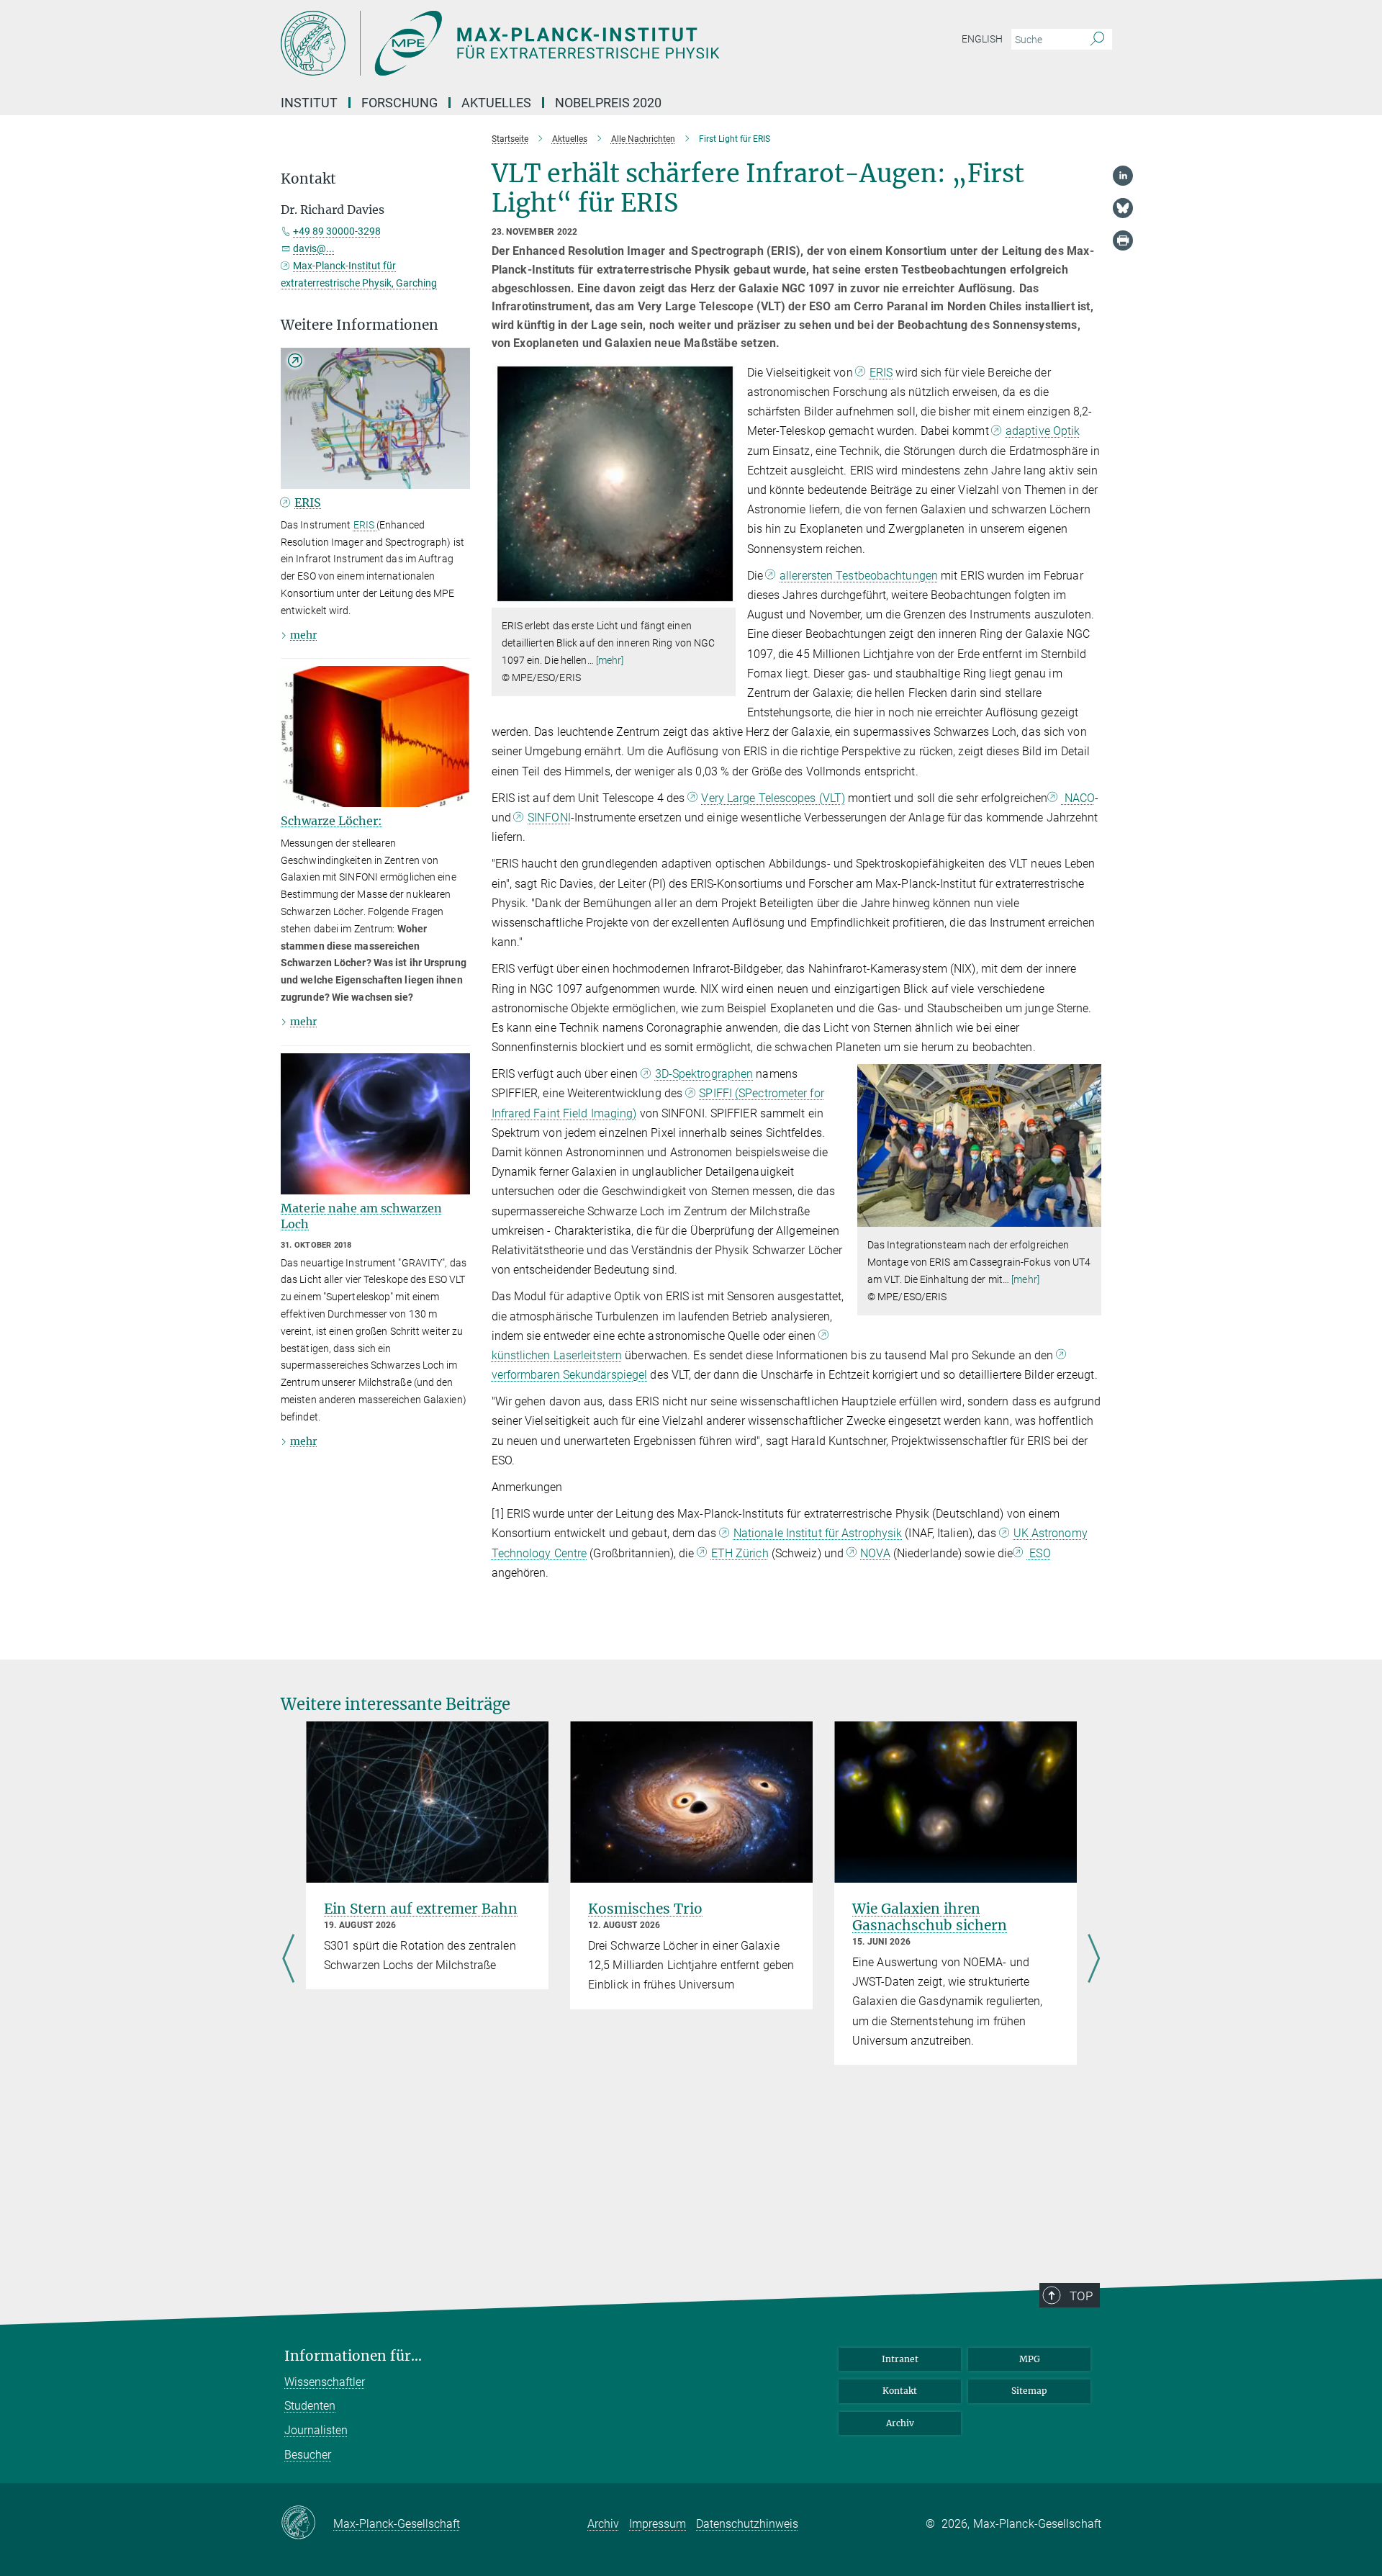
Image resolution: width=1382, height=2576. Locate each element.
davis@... (314, 248)
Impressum (658, 2524)
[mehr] (610, 660)
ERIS (881, 373)
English (982, 39)
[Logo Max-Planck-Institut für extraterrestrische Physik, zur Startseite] (551, 43)
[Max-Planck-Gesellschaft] (307, 2523)
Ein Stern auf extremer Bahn (421, 1909)
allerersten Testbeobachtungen (859, 576)
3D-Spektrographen (704, 1074)
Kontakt (900, 2391)
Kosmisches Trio (645, 1909)
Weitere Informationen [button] (360, 325)
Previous (288, 1960)
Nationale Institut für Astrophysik (818, 1533)
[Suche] (1097, 40)
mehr (303, 635)
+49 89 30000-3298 (337, 231)
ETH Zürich (740, 1553)
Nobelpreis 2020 (608, 103)
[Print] (1123, 240)
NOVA (875, 1553)
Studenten (310, 2406)
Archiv (900, 2423)
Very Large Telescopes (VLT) (773, 798)
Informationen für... (353, 2356)
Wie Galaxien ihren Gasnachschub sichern (930, 1917)
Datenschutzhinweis (747, 2524)
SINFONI (549, 818)
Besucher (308, 2455)
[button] (723, 597)
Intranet (900, 2359)
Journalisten (316, 2430)
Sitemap (1029, 2391)
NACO (1078, 798)
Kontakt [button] (308, 179)
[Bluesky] (1123, 208)
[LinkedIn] (1123, 176)
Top (1081, 2296)
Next (1094, 1960)
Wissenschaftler (325, 2382)
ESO (1038, 1553)
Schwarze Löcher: (331, 821)
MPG (1030, 2359)
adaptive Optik (1043, 431)
